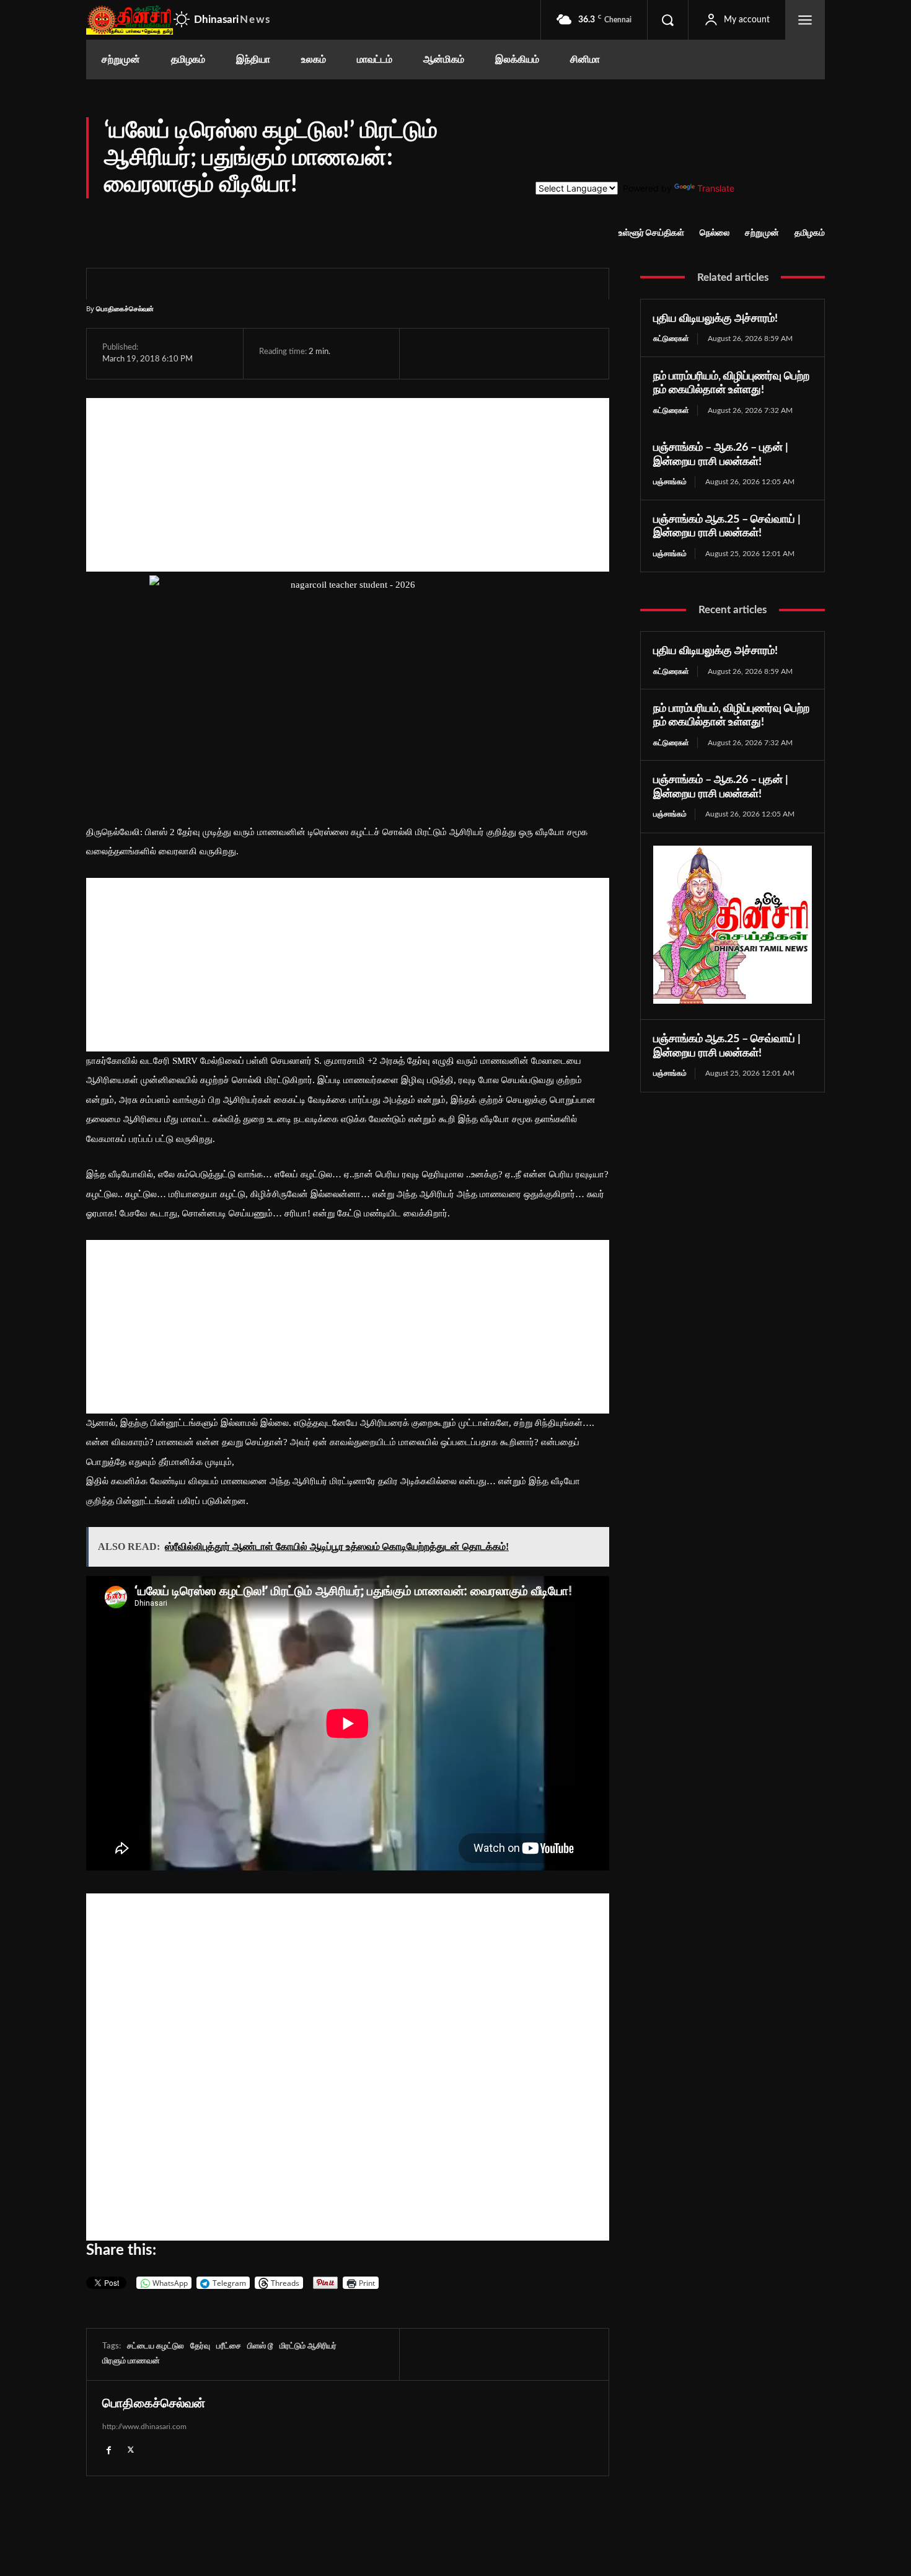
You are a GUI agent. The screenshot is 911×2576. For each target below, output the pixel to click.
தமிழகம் (810, 233)
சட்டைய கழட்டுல (156, 2346)
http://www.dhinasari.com (144, 2427)
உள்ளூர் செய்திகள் (651, 233)
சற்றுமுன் (762, 233)
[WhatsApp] (485, 353)
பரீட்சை (229, 2346)
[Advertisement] (348, 485)
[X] (456, 353)
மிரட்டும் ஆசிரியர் (308, 2346)
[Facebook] (428, 353)
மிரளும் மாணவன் (131, 2361)
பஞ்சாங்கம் (670, 482)
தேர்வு (200, 2346)
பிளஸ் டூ (260, 2346)
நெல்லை (715, 233)
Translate (716, 188)
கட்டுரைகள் (671, 339)
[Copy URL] (572, 353)
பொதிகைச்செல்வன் (125, 308)
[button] (667, 20)
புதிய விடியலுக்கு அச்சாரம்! (715, 319)
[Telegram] (513, 353)
